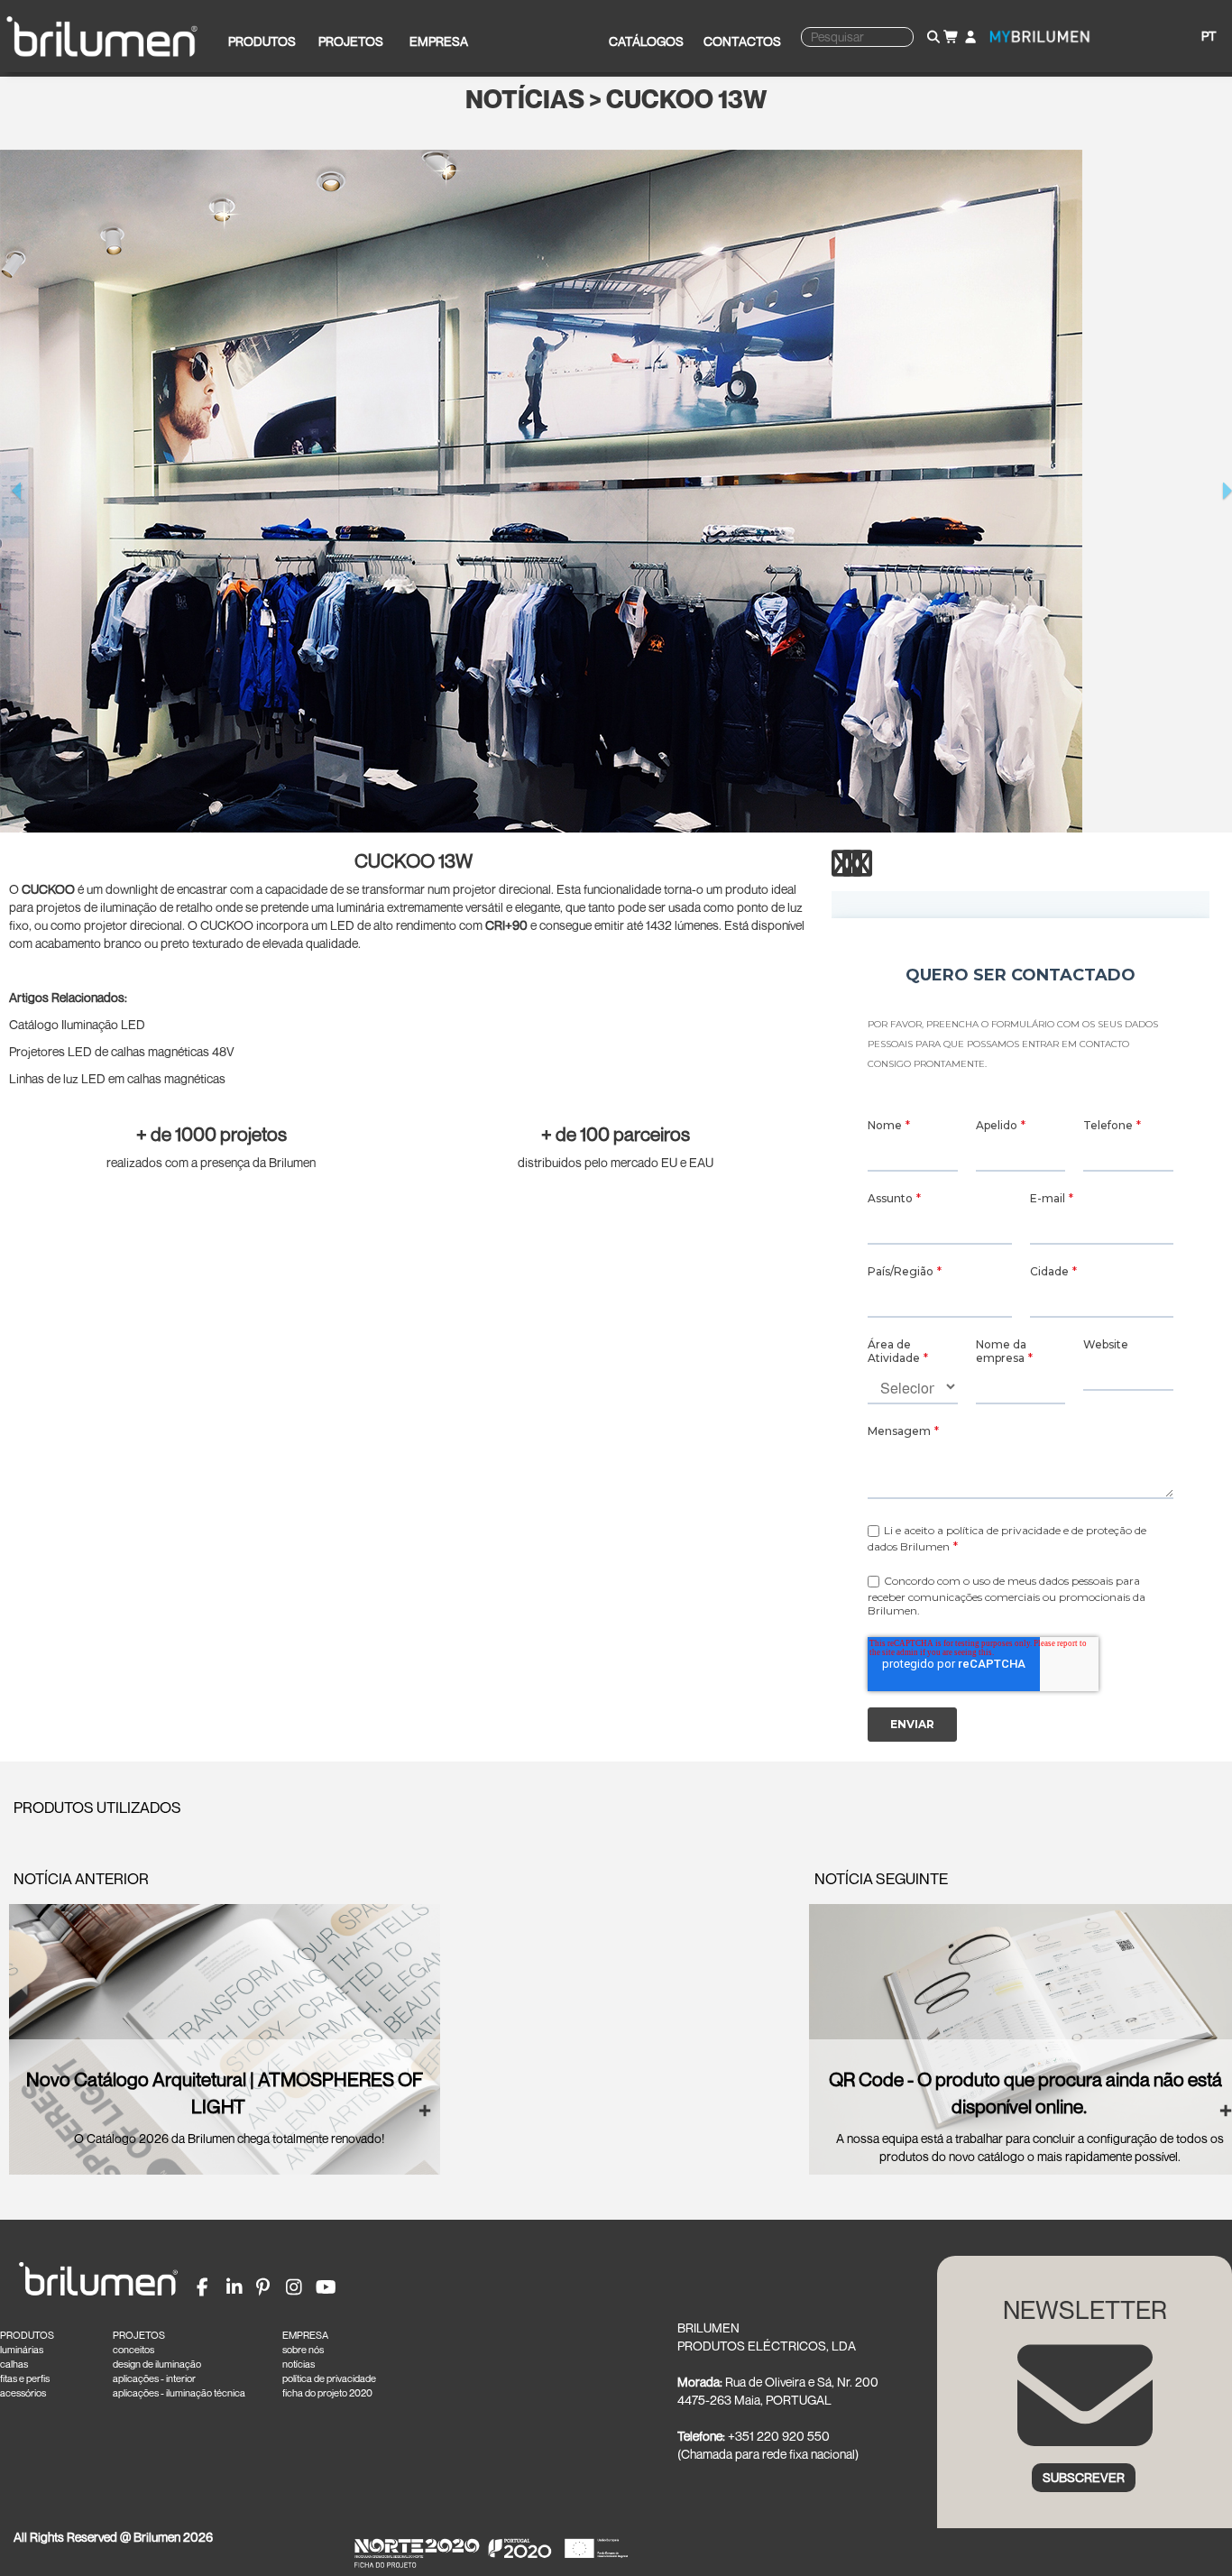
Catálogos (646, 41)
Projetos (351, 41)
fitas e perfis (25, 2378)
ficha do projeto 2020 (327, 2393)
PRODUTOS (27, 2335)
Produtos (262, 41)
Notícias (525, 100)
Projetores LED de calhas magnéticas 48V (122, 1051)
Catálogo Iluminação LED (77, 1024)
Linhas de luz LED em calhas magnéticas (117, 1078)
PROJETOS (139, 2335)
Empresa (439, 41)
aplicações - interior (154, 2378)
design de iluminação (157, 2364)
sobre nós (303, 2350)
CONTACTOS (742, 41)
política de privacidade (329, 2378)
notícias (299, 2364)
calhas (14, 2364)
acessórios (23, 2393)
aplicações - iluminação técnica (179, 2393)
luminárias (22, 2350)
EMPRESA (305, 2335)
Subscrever (1084, 2477)
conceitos (133, 2350)
